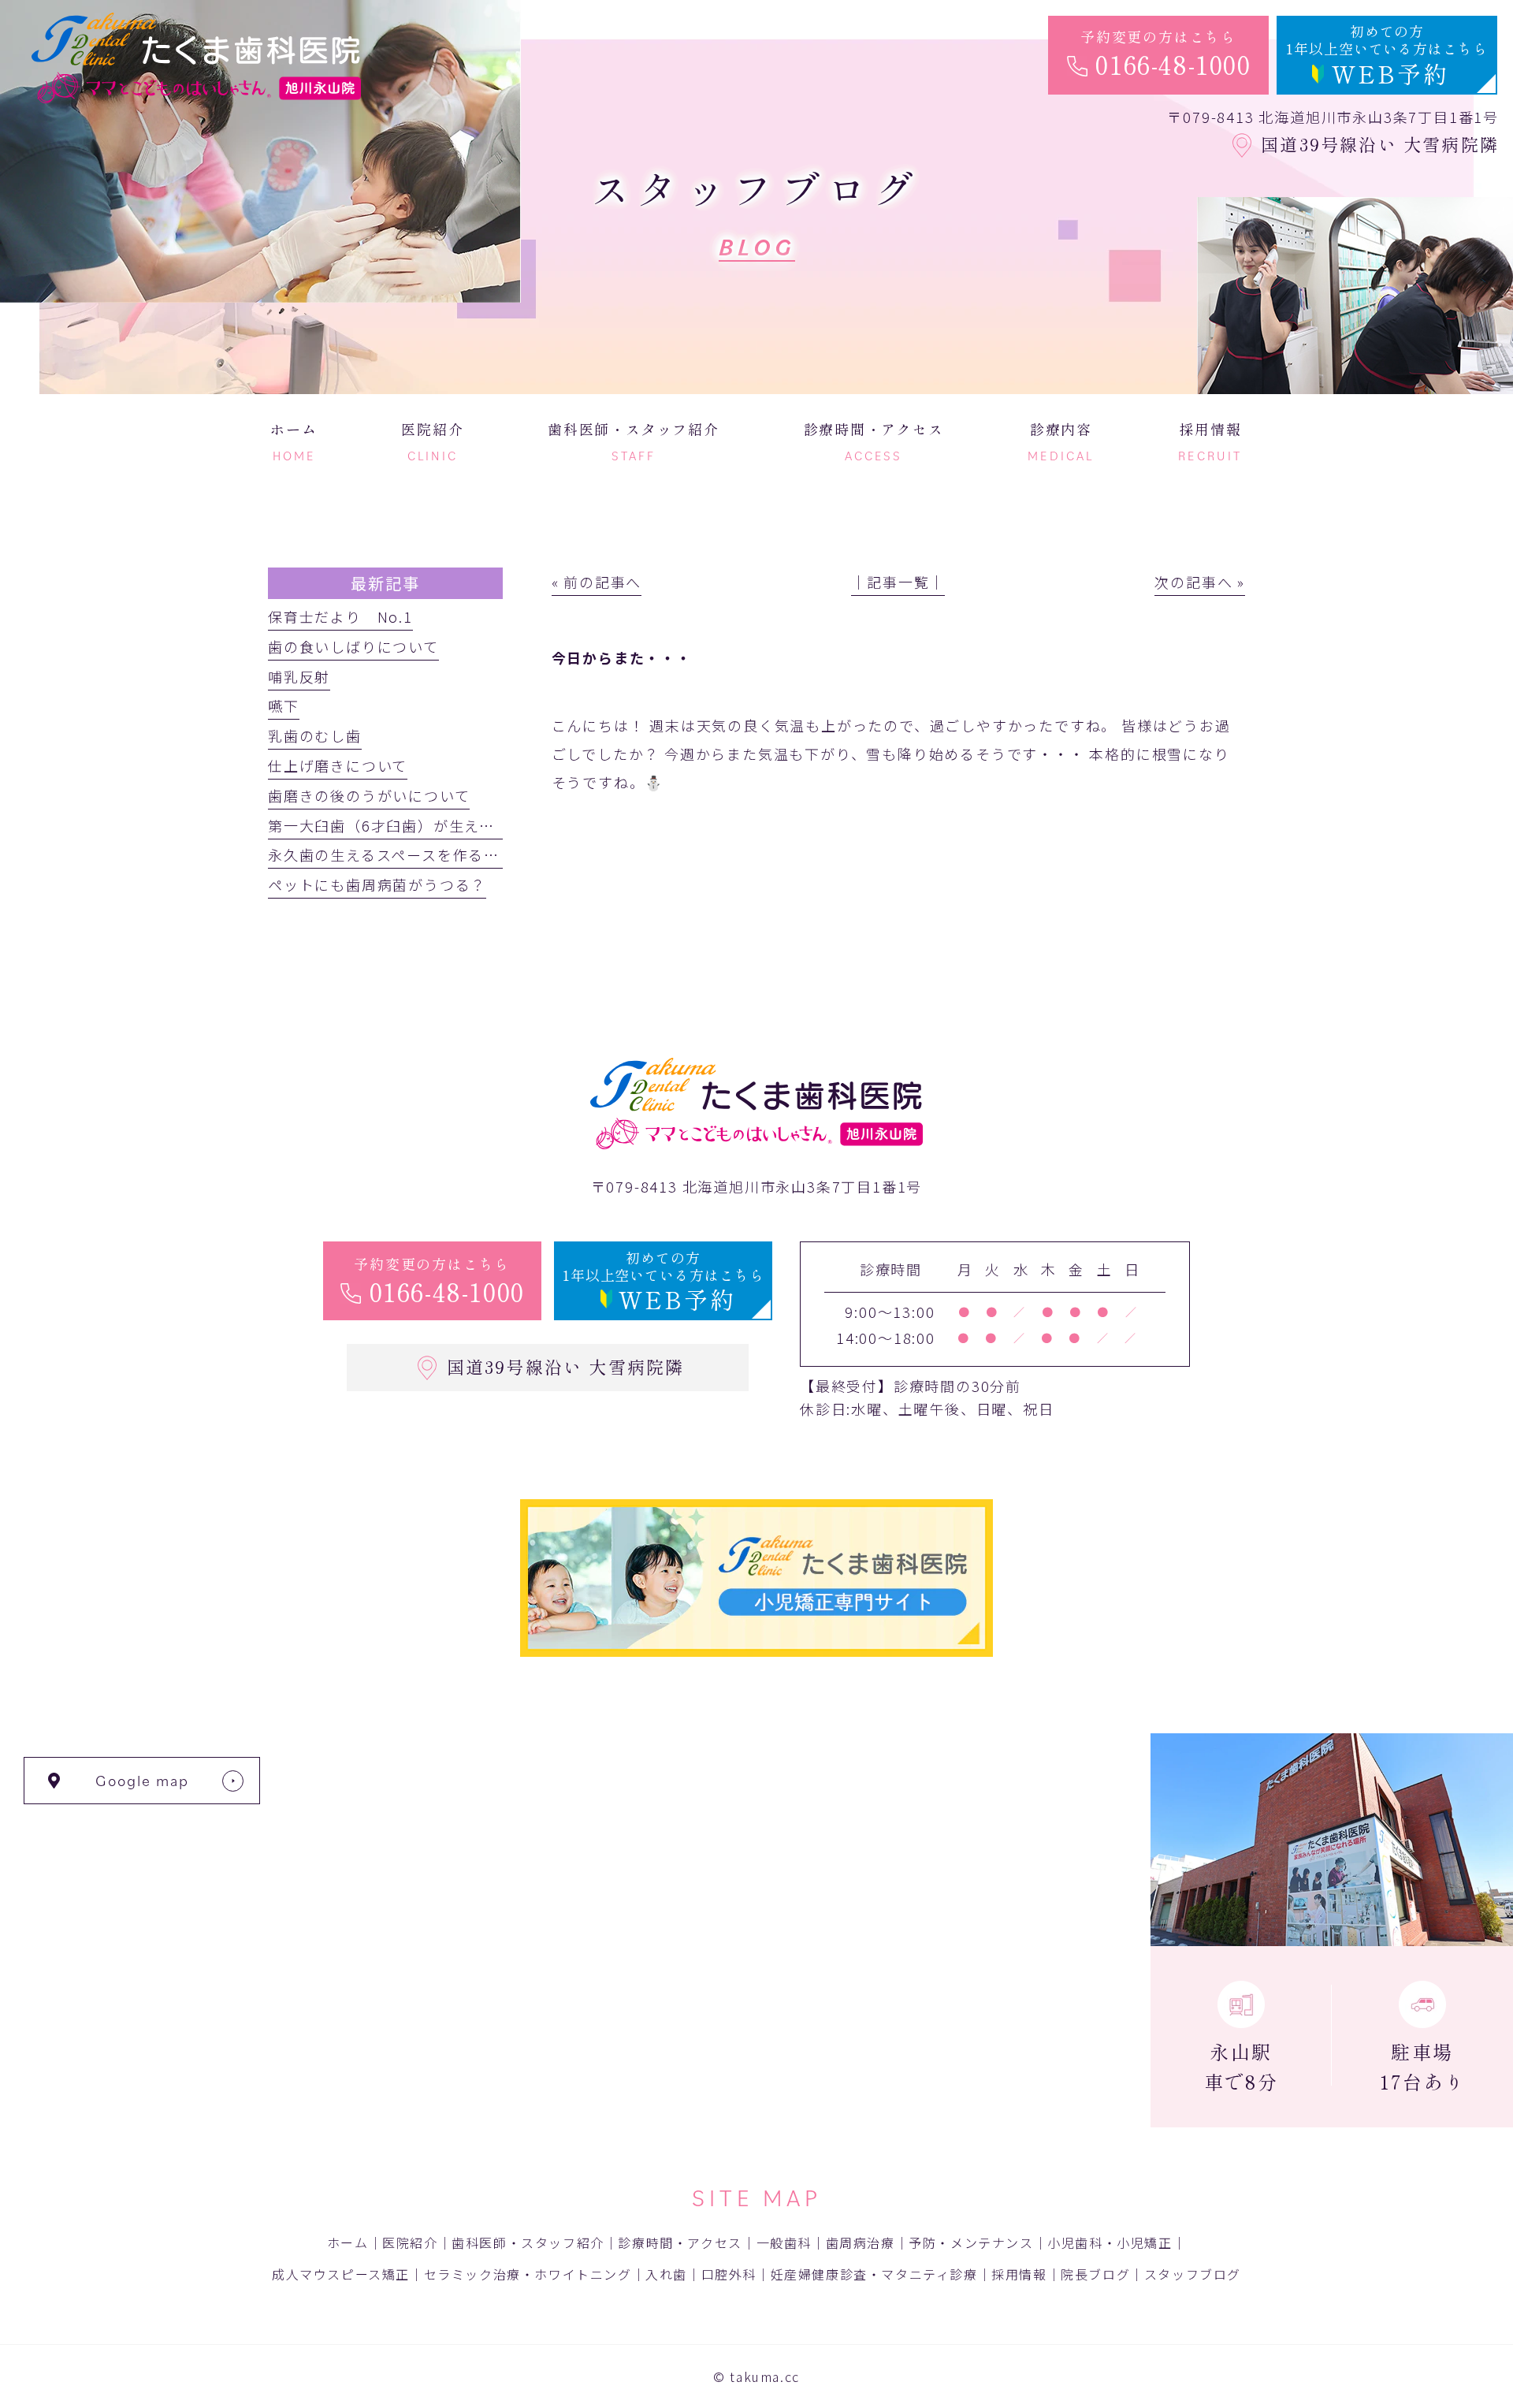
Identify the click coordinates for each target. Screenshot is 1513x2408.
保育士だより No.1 (340, 616)
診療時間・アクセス (680, 2242)
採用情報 (1019, 2274)
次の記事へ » (1200, 582)
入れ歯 (666, 2274)
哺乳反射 (299, 676)
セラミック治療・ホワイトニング (528, 2274)
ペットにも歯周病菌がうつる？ (377, 884)
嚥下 (284, 705)
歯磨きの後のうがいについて (369, 795)
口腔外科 (729, 2274)
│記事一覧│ (898, 582)
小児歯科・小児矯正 (1110, 2242)
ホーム (348, 2242)
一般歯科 (784, 2242)
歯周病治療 (861, 2242)
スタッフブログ (1193, 2274)
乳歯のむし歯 (315, 735)
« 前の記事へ (597, 582)
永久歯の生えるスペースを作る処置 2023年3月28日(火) (469, 854)
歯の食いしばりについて (353, 646)
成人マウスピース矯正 (341, 2274)
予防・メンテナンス (971, 2242)
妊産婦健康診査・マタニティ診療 (874, 2274)
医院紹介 (410, 2242)
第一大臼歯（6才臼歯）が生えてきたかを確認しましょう (467, 825)
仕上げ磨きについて (338, 765)
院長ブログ (1095, 2274)
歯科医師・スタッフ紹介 (528, 2242)
